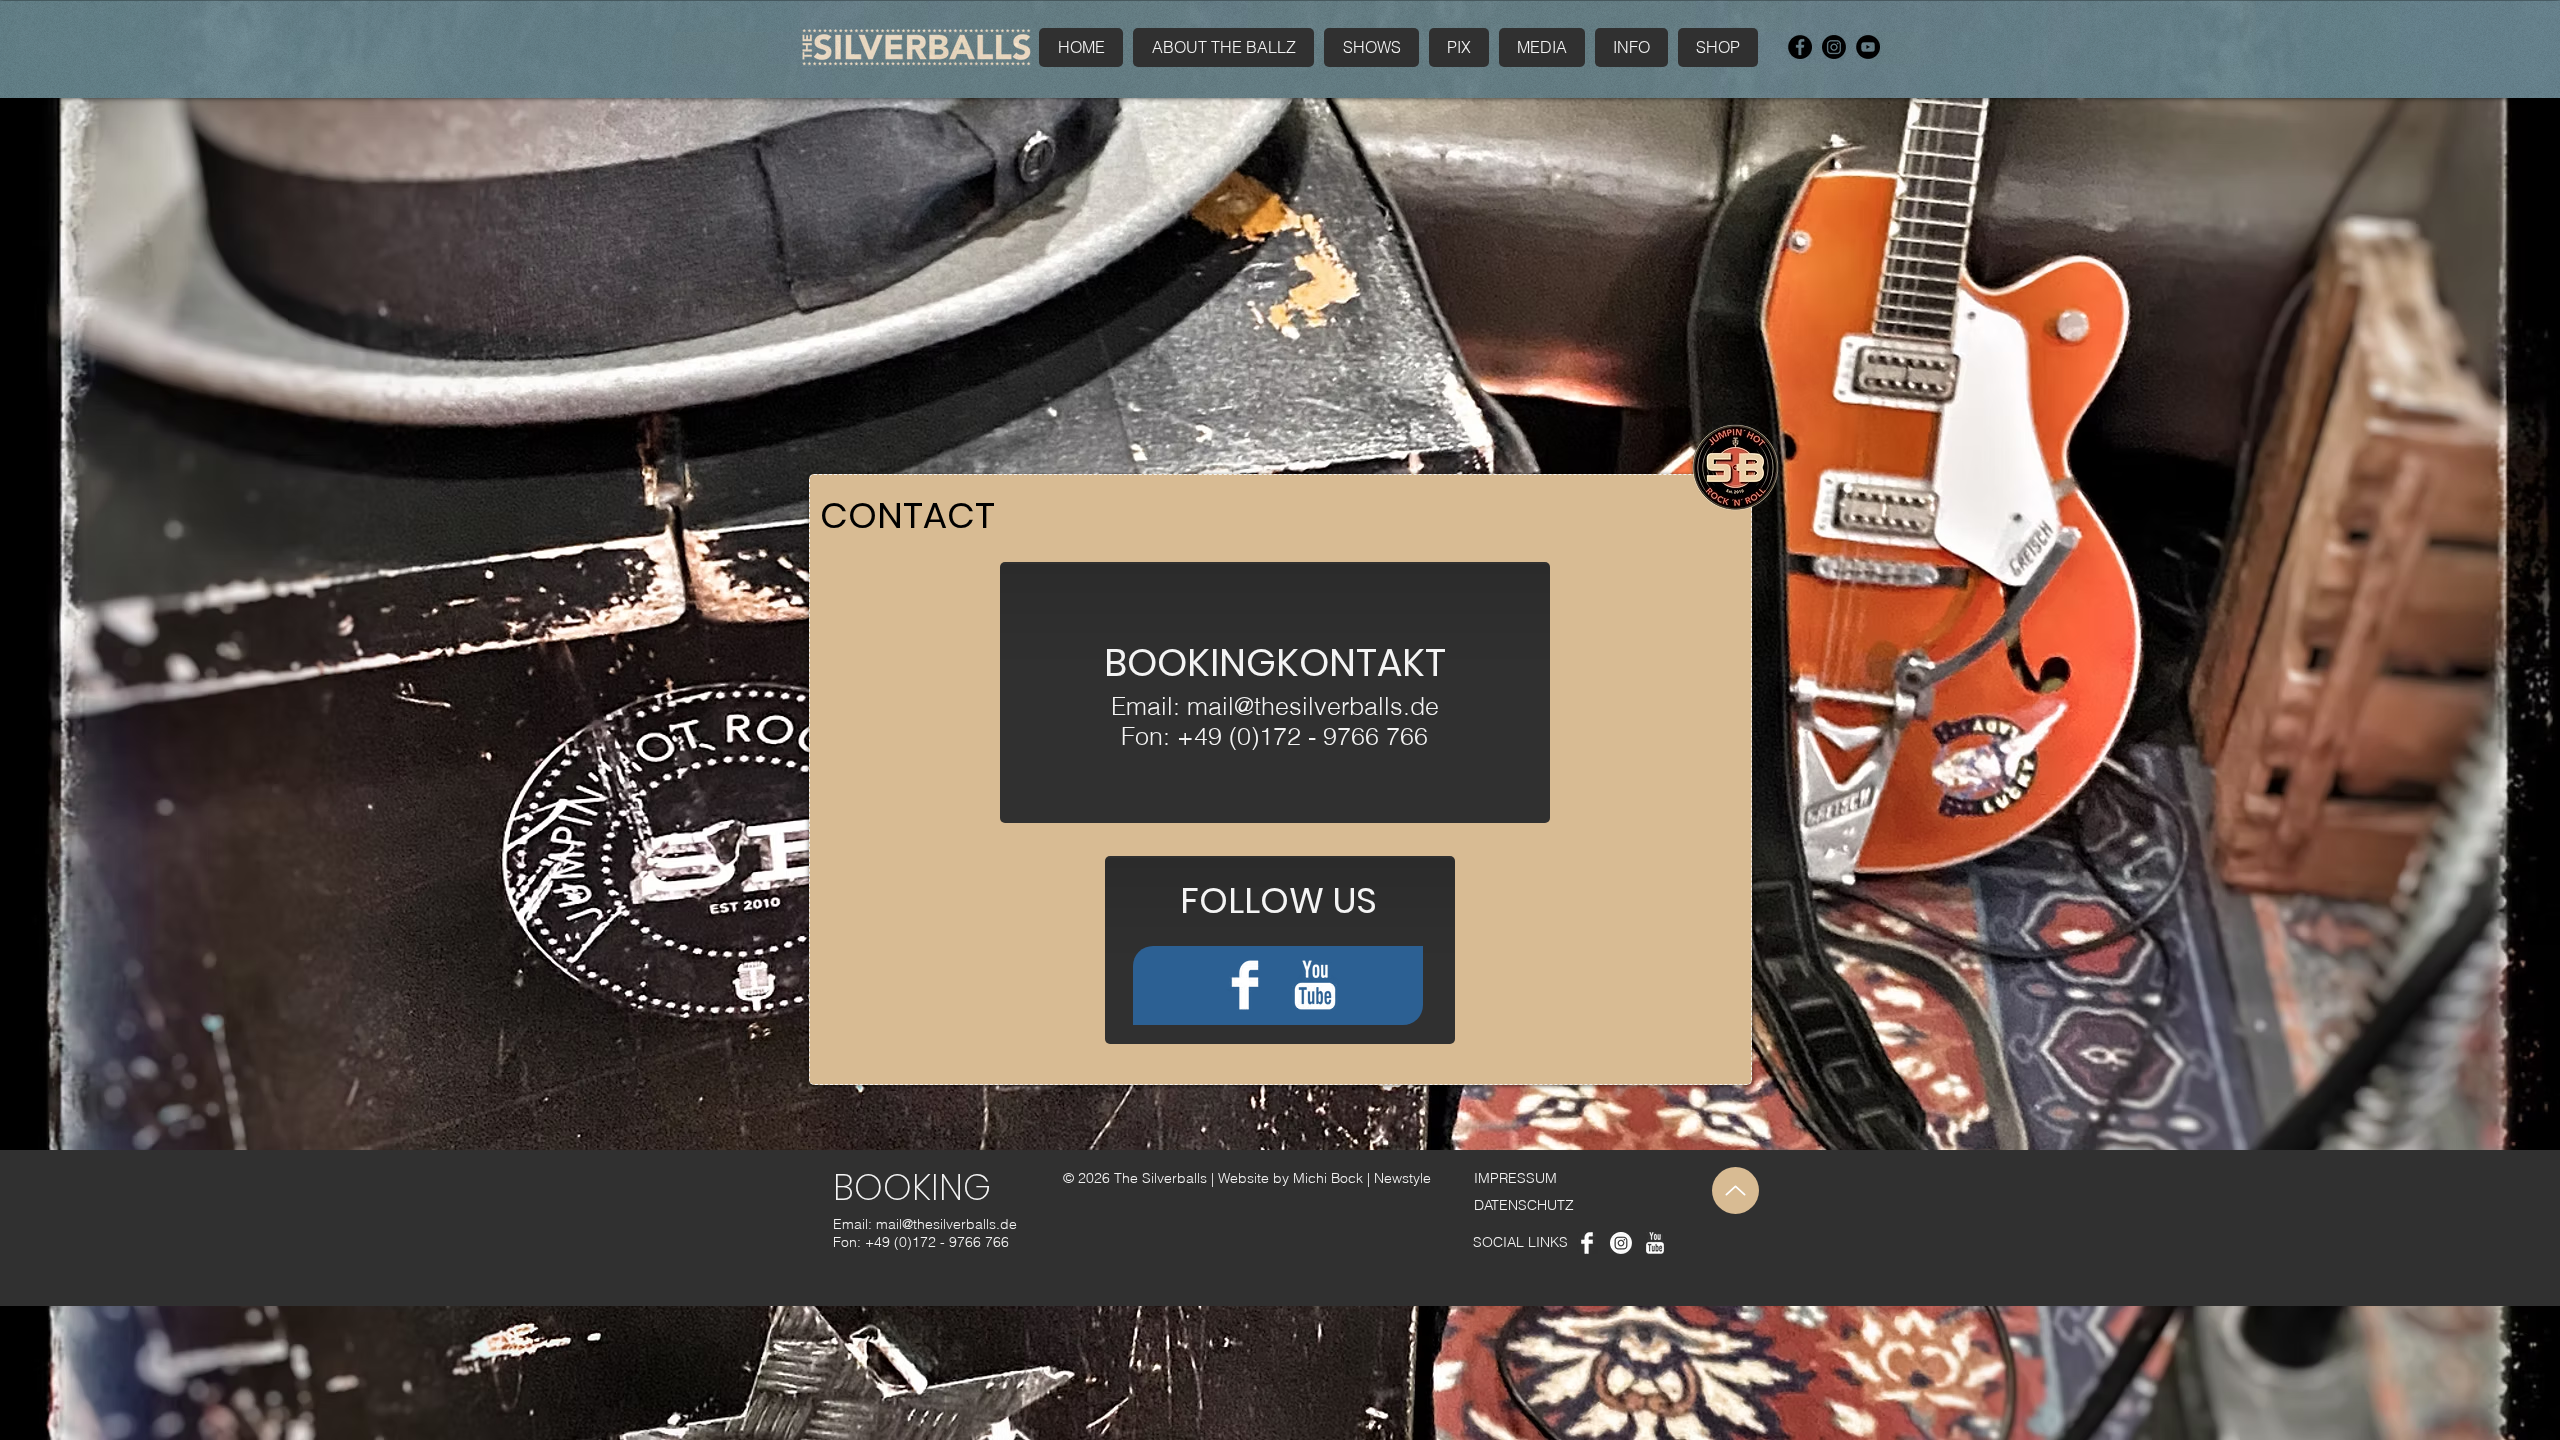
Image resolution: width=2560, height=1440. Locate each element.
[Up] (1735, 1190)
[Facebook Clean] (1245, 985)
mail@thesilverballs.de (1313, 706)
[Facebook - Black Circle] (1800, 47)
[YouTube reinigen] (1315, 985)
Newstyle (1402, 1178)
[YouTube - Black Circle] (1868, 47)
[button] (1542, 47)
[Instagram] (1834, 47)
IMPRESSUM (1515, 1178)
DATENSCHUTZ (1524, 1205)
